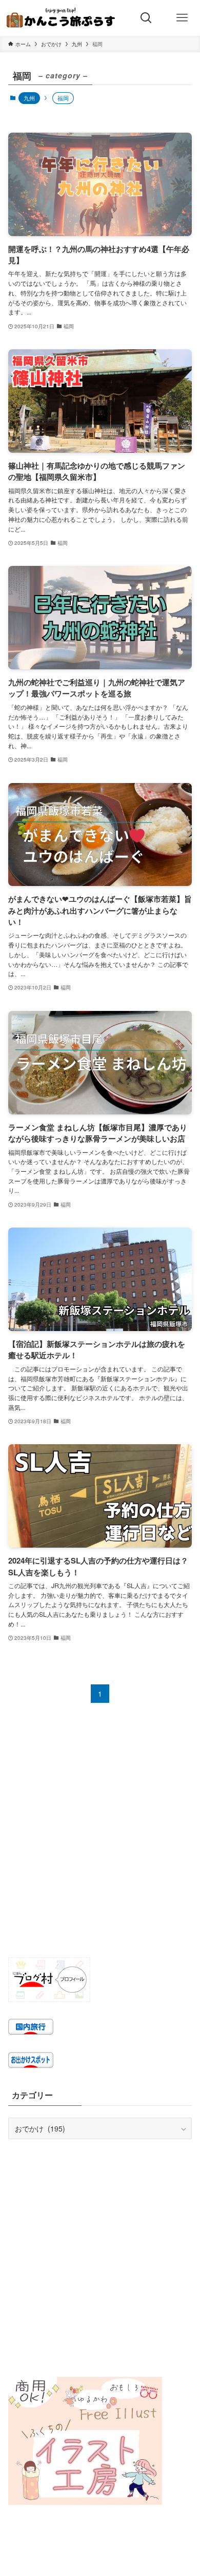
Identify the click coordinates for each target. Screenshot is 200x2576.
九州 (29, 98)
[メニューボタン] (182, 18)
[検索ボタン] (146, 18)
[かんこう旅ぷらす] (61, 18)
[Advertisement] (100, 1839)
